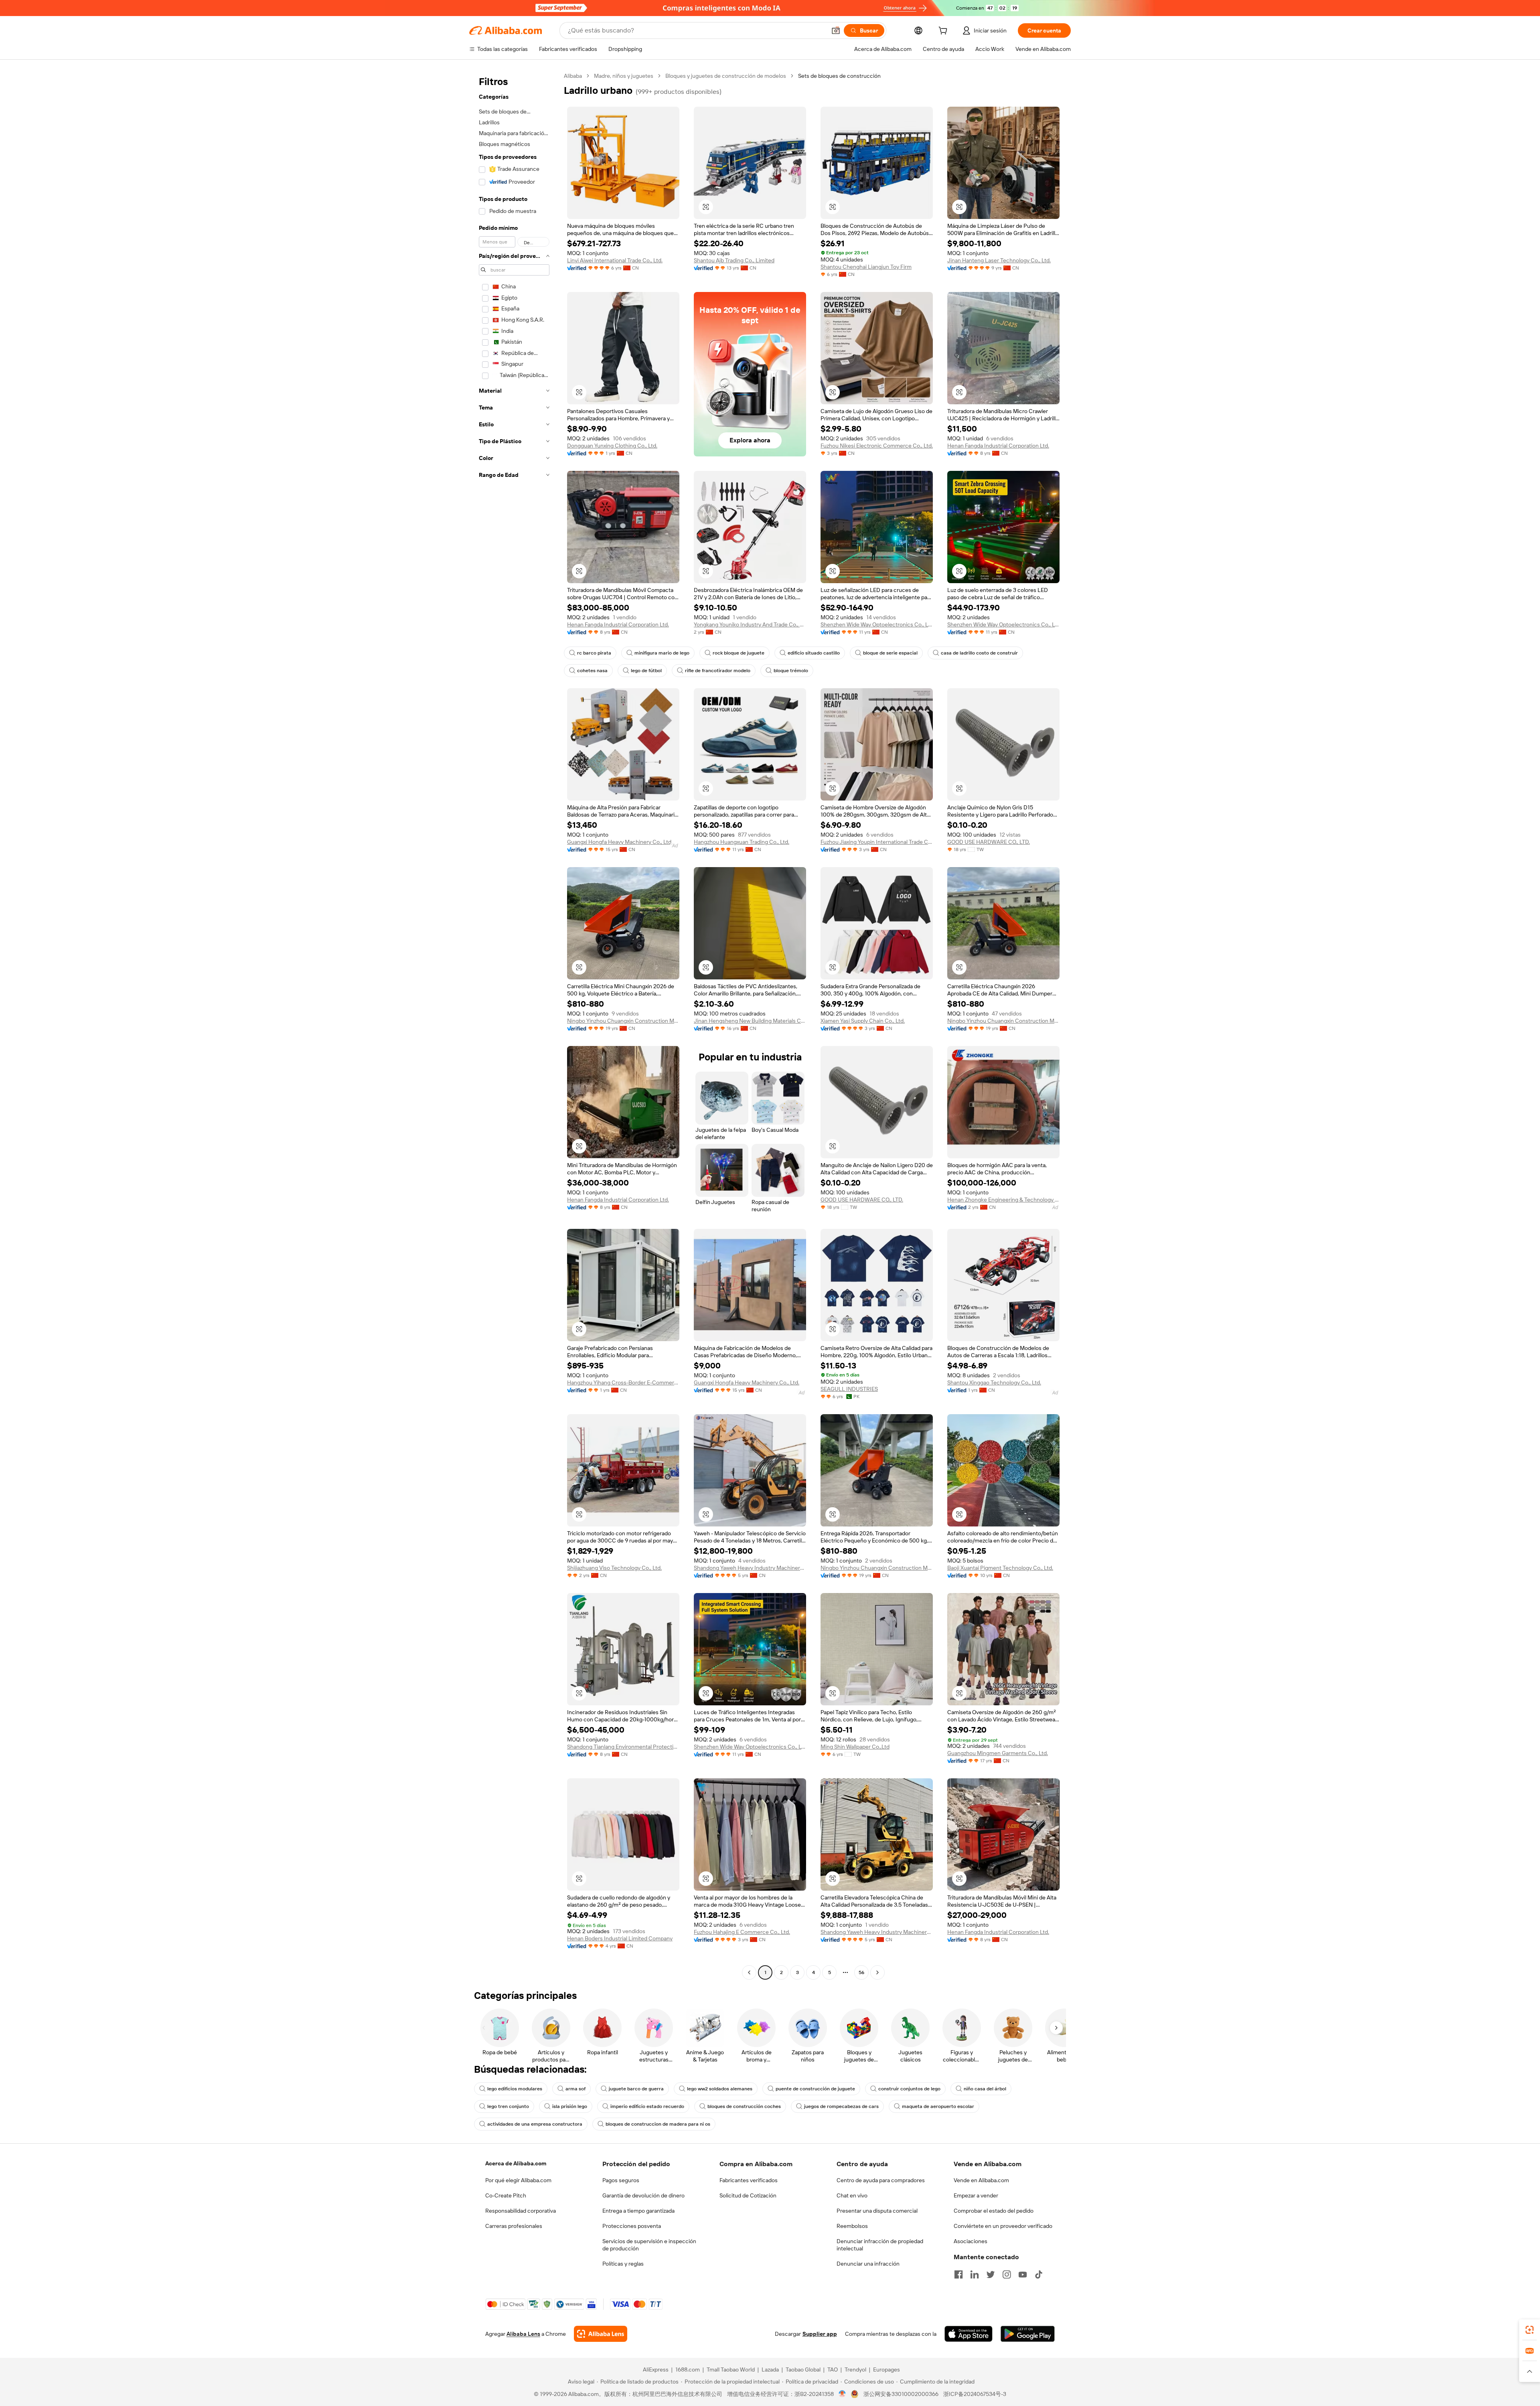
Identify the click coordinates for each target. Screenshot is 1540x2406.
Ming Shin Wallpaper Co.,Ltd (855, 1747)
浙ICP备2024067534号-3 (975, 2394)
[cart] (944, 32)
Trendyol (855, 2370)
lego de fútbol (646, 671)
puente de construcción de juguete (815, 2089)
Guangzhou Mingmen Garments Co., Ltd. (998, 1753)
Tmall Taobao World (731, 2370)
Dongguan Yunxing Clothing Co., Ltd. (612, 446)
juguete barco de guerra (636, 2089)
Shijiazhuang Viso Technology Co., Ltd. (614, 1568)
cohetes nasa (592, 671)
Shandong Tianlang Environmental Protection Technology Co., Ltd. (623, 1747)
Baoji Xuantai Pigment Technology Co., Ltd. (1000, 1568)
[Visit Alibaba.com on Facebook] (958, 2274)
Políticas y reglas (623, 2264)
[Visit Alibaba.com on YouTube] (1023, 2274)
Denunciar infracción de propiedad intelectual (880, 2245)
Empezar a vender (976, 2195)
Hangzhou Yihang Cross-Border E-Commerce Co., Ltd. (623, 1382)
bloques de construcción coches (744, 2106)
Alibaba (573, 76)
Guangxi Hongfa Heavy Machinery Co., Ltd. (620, 842)
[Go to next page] (877, 1972)
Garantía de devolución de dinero (643, 2195)
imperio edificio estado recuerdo (647, 2106)
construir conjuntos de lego (909, 2089)
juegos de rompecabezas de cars (841, 2106)
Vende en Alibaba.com (981, 2180)
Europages (887, 2370)
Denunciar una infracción (868, 2264)
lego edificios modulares (515, 2089)
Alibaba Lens (523, 2334)
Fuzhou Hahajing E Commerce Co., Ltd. (742, 1932)
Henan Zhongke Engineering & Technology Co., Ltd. (1003, 1200)
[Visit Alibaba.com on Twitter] (991, 2274)
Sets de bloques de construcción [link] (839, 76)
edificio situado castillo (814, 653)
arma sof (575, 2089)
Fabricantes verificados (749, 2180)
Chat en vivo (852, 2195)
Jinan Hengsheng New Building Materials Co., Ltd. (750, 1021)
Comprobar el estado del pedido (994, 2211)
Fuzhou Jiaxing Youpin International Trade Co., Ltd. (877, 842)
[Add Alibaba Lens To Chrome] (601, 2334)
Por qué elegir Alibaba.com (518, 2180)
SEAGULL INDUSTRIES (849, 1389)
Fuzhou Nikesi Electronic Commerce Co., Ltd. (877, 446)
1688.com (688, 2370)
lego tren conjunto (508, 2106)
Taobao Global (803, 2370)
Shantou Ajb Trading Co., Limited (734, 260)
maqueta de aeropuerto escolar (938, 2106)
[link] (1530, 2330)
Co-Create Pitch (506, 2195)
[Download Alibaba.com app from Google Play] (1028, 2334)
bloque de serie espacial (890, 653)
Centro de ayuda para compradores (881, 2180)
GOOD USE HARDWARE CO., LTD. (989, 842)
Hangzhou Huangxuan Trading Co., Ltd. (742, 842)
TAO (833, 2370)
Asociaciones (971, 2241)
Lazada (770, 2370)
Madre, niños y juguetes (624, 76)
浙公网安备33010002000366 (901, 2394)
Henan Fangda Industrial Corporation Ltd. (998, 446)
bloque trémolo (791, 671)
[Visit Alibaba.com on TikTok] (1039, 2274)
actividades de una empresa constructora (535, 2124)
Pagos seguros (621, 2180)
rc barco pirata (594, 653)
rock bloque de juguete (739, 653)
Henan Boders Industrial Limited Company (620, 1938)
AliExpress (656, 2370)
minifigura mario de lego (662, 653)
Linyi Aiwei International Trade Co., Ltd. (615, 260)
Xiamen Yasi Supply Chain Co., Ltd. (863, 1021)
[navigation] (514, 1025)
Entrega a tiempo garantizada (638, 2211)
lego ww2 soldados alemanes (720, 2089)
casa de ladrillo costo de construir (979, 653)
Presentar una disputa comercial (877, 2211)
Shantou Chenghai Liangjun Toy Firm (866, 267)
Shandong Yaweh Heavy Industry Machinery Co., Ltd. (750, 1568)
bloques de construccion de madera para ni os (658, 2124)
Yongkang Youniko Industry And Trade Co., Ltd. (750, 624)
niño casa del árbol (985, 2089)
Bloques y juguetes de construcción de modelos (726, 76)
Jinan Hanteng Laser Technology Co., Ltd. (999, 260)
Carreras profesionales (514, 2226)
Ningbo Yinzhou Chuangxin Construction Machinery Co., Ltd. (623, 1021)
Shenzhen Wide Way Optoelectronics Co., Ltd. (877, 624)
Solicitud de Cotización (748, 2195)
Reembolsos (852, 2226)
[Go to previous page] (749, 1972)
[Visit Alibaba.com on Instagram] (1007, 2274)
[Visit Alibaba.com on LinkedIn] (975, 2274)
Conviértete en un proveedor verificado (1003, 2226)
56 (861, 1972)
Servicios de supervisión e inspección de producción (649, 2245)
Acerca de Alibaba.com (516, 2163)
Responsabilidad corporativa (521, 2211)
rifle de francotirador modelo (718, 671)
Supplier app (820, 2334)
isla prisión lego (570, 2106)
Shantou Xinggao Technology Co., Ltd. (994, 1382)
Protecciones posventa (632, 2226)
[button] (836, 30)
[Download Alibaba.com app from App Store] (969, 2334)
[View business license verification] (842, 2394)
